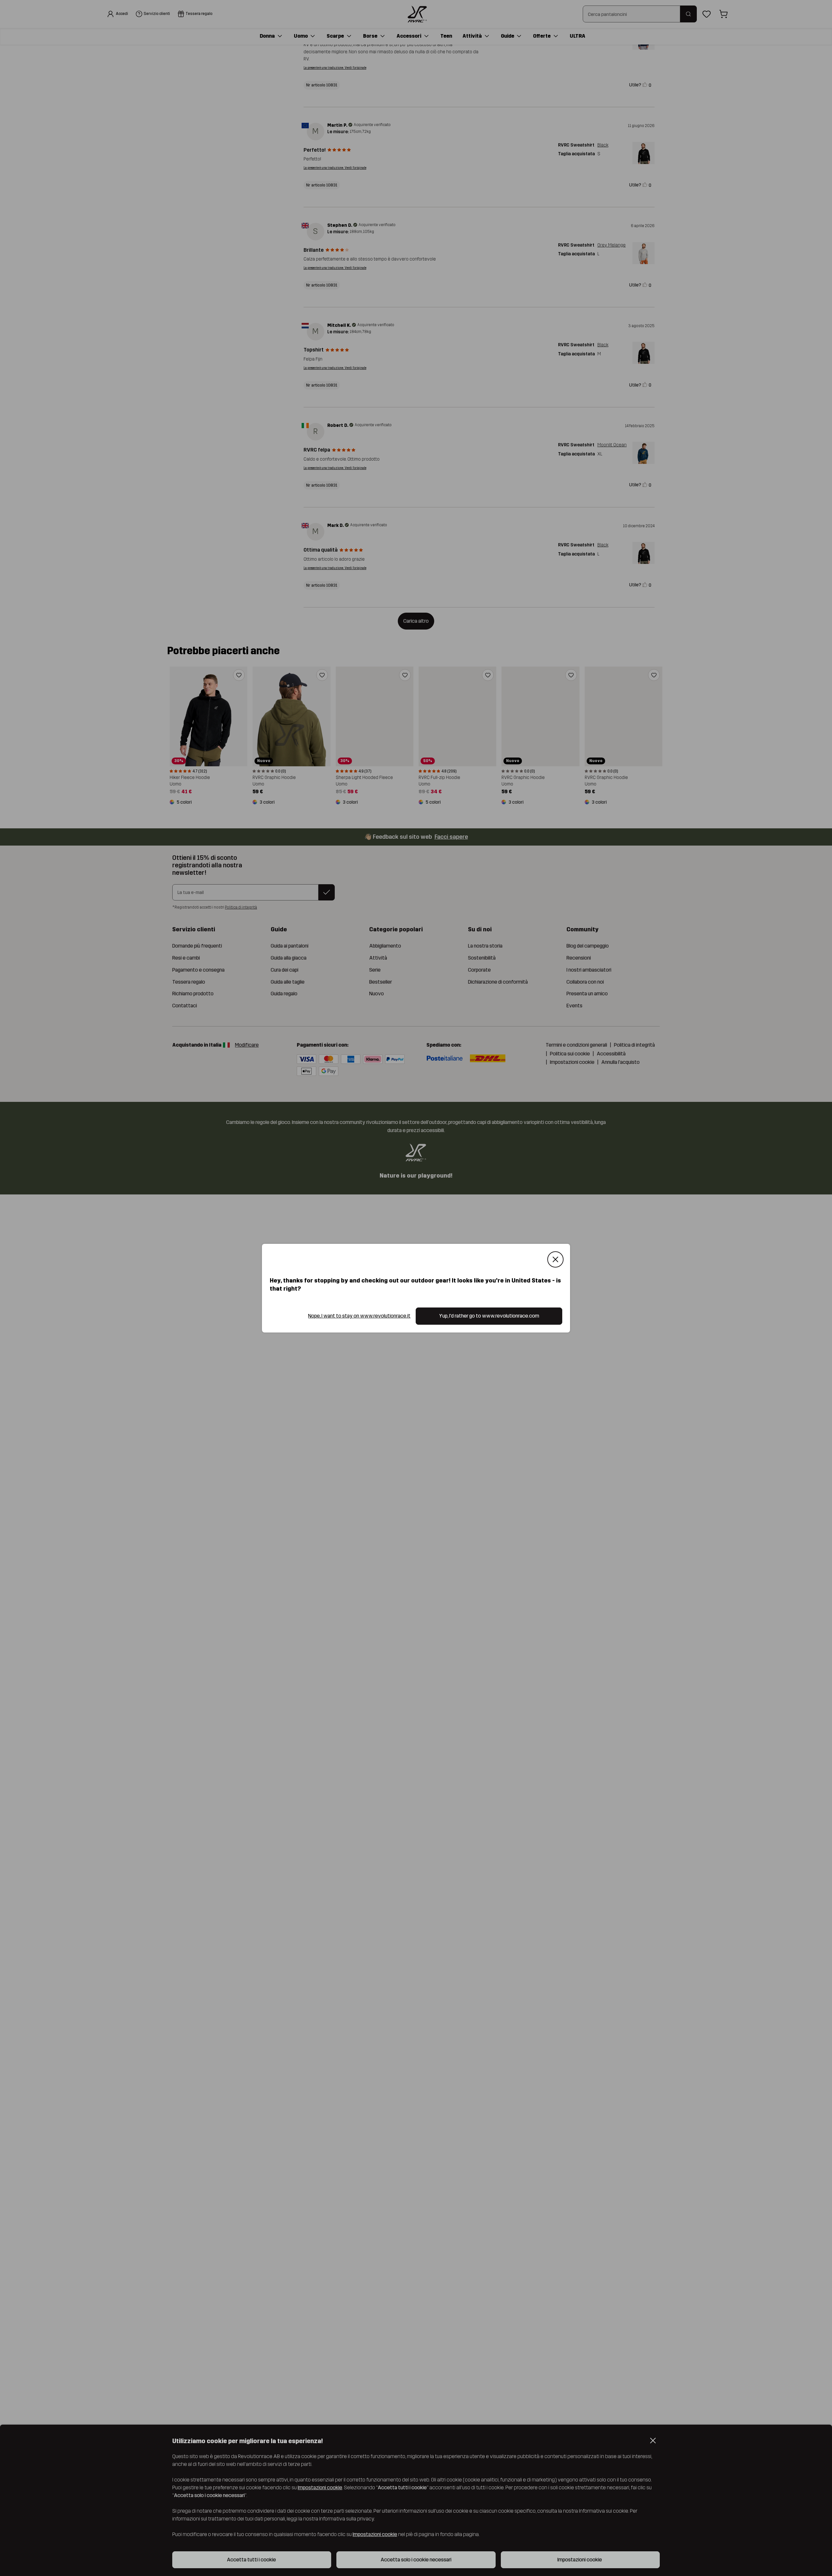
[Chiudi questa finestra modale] (555, 1259)
